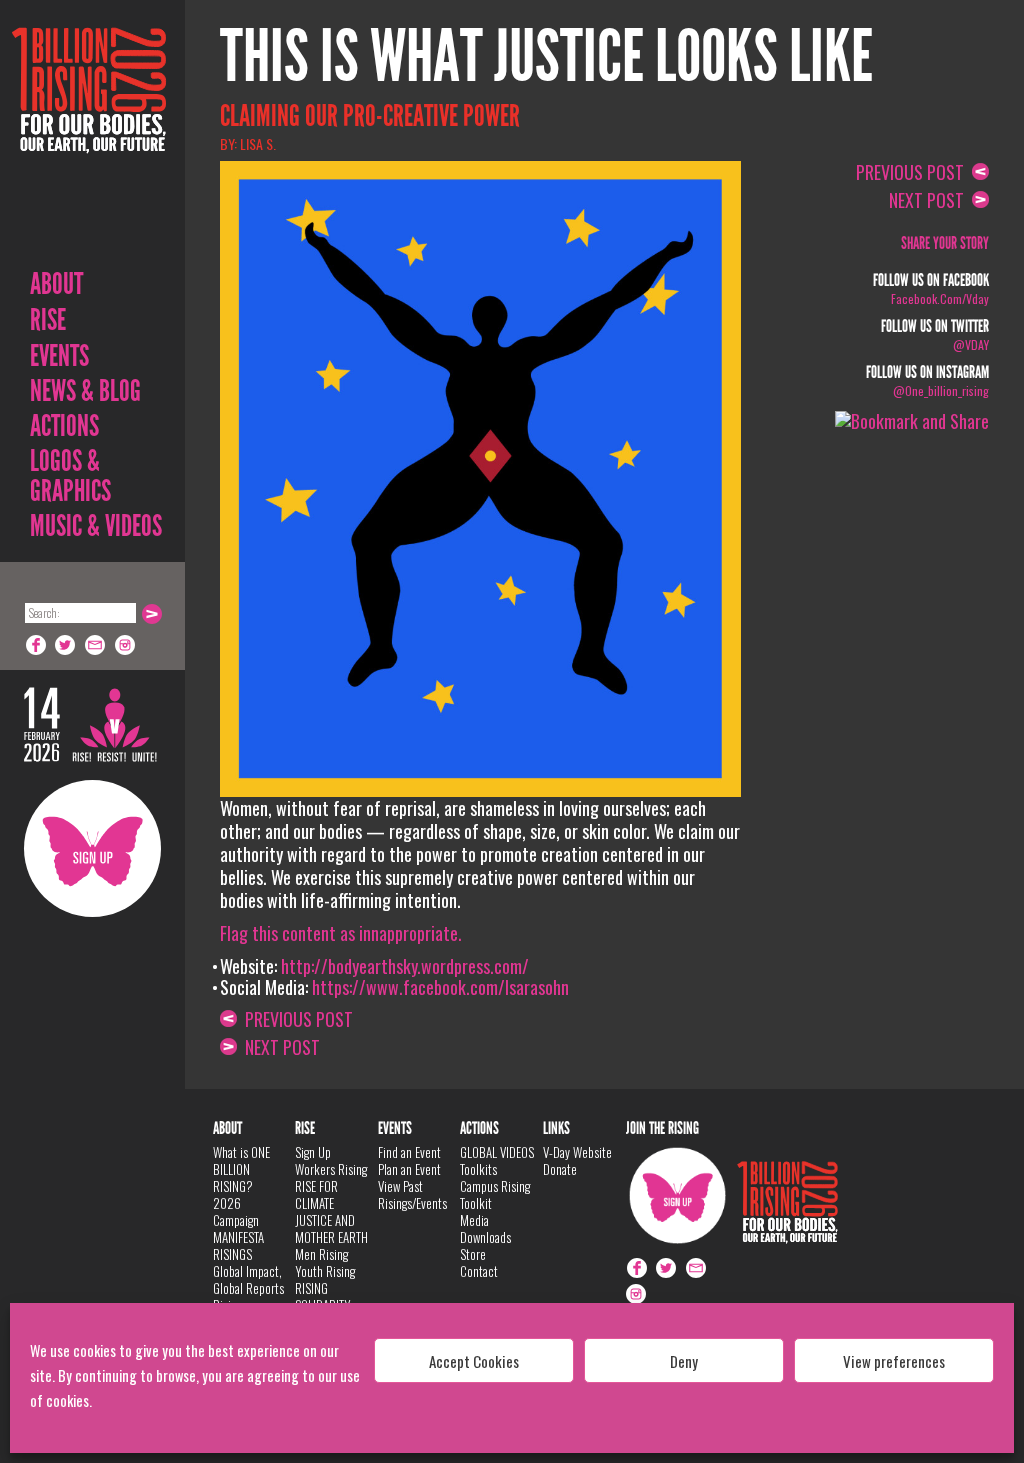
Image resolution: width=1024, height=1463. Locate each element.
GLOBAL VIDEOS (497, 1152)
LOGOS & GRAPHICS (70, 476)
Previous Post (295, 1019)
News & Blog (85, 391)
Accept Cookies (474, 1361)
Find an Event (409, 1152)
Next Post (278, 1047)
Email (96, 645)
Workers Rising (331, 1169)
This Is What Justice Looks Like (546, 57)
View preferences (894, 1361)
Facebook (36, 645)
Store (473, 1254)
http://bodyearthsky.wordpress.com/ (405, 966)
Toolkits (478, 1169)
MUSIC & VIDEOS (96, 526)
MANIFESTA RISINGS (238, 1245)
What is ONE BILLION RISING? (241, 1169)
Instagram (126, 645)
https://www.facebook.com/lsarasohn (440, 987)
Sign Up (92, 848)
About (56, 284)
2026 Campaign (236, 1211)
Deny (684, 1361)
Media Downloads (485, 1228)
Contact (479, 1271)
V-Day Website (577, 1152)
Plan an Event (409, 1169)
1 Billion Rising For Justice (89, 139)
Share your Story (945, 243)
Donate (560, 1169)
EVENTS (59, 356)
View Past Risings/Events (412, 1194)
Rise (48, 320)
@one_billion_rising (941, 390)
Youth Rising (325, 1271)
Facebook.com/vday (940, 298)
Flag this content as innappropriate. (341, 933)
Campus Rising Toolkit (495, 1194)
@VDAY (971, 344)
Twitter (66, 645)
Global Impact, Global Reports (248, 1279)
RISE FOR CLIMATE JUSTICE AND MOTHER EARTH (331, 1211)
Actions (64, 426)
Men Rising (321, 1254)
